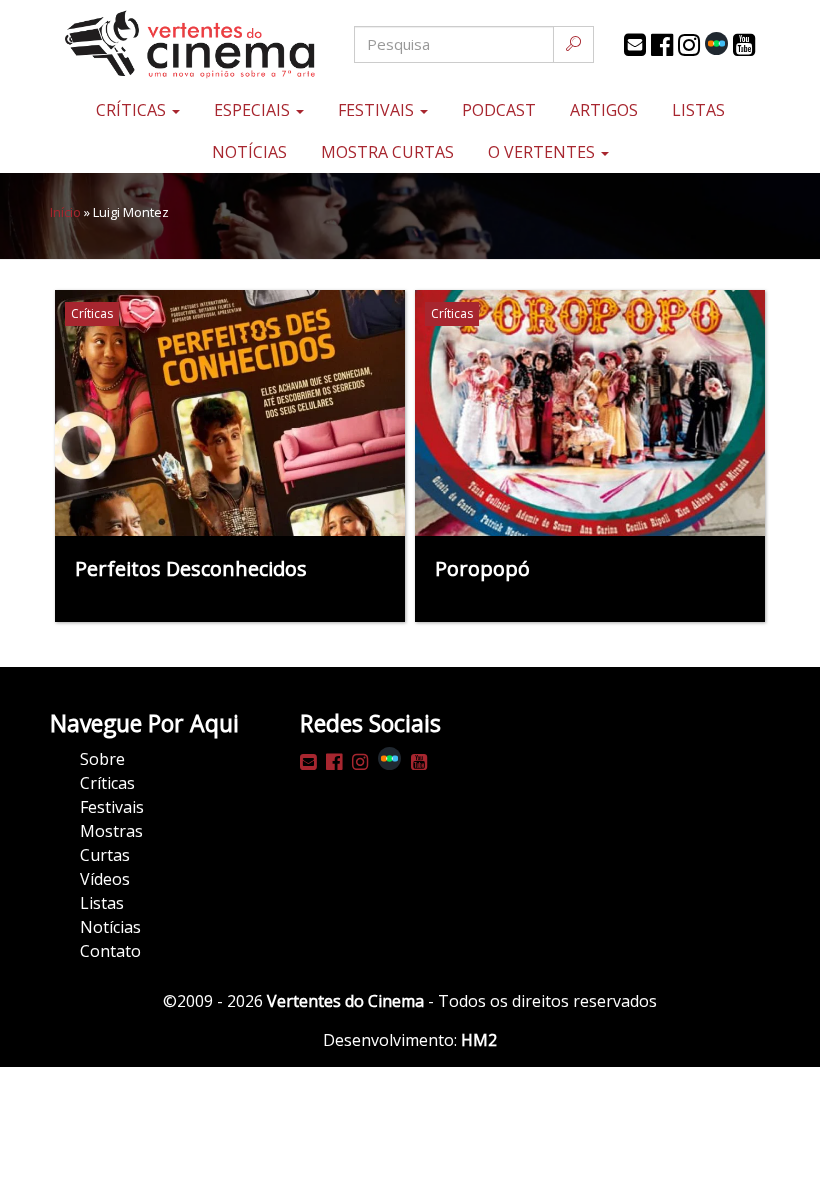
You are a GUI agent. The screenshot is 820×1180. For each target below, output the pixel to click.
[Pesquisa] (573, 44)
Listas (698, 110)
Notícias (249, 152)
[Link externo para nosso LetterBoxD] (716, 43)
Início (65, 212)
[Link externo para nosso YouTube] (744, 45)
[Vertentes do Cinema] (170, 44)
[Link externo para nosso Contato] (635, 45)
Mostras (111, 831)
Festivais (378, 110)
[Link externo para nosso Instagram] (689, 45)
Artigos (604, 110)
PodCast (499, 110)
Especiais (254, 110)
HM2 (479, 1040)
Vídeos (105, 879)
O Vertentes (543, 152)
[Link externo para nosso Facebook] (662, 45)
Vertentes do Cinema (345, 1001)
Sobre (102, 759)
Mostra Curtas (387, 152)
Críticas (133, 110)
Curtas (105, 855)
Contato (110, 951)
